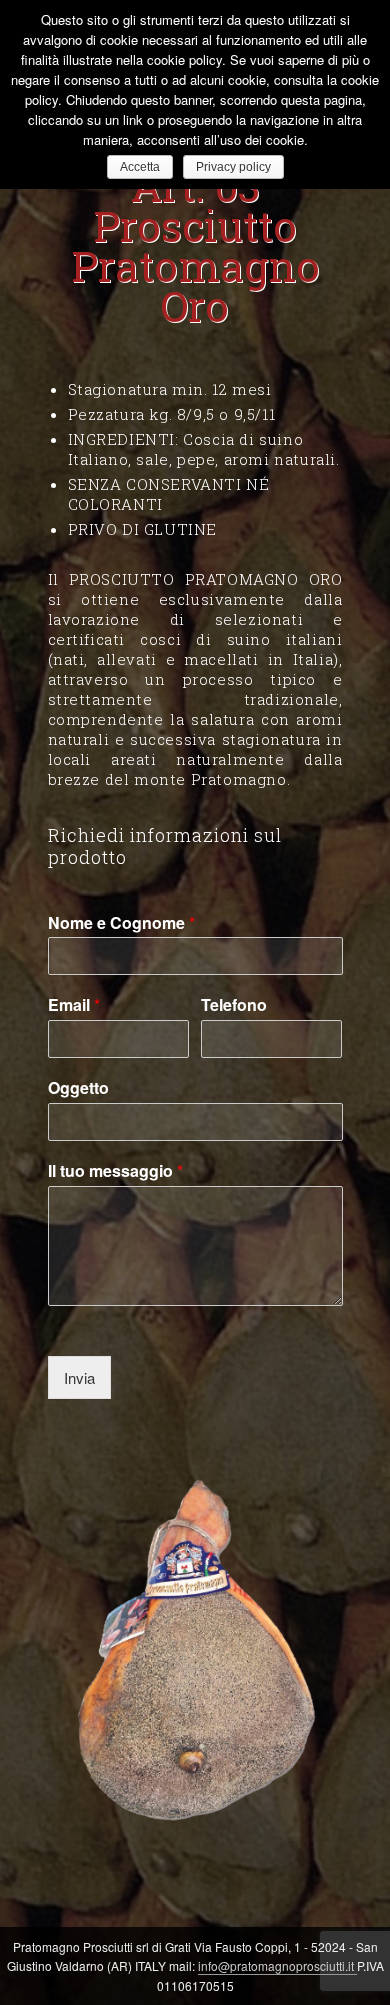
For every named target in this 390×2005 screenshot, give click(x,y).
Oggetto (78, 1088)
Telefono (234, 1005)
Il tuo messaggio (115, 1171)
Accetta (140, 167)
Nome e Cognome (121, 923)
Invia (79, 1377)
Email (74, 1005)
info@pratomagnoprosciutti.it (277, 1965)
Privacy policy (233, 167)
